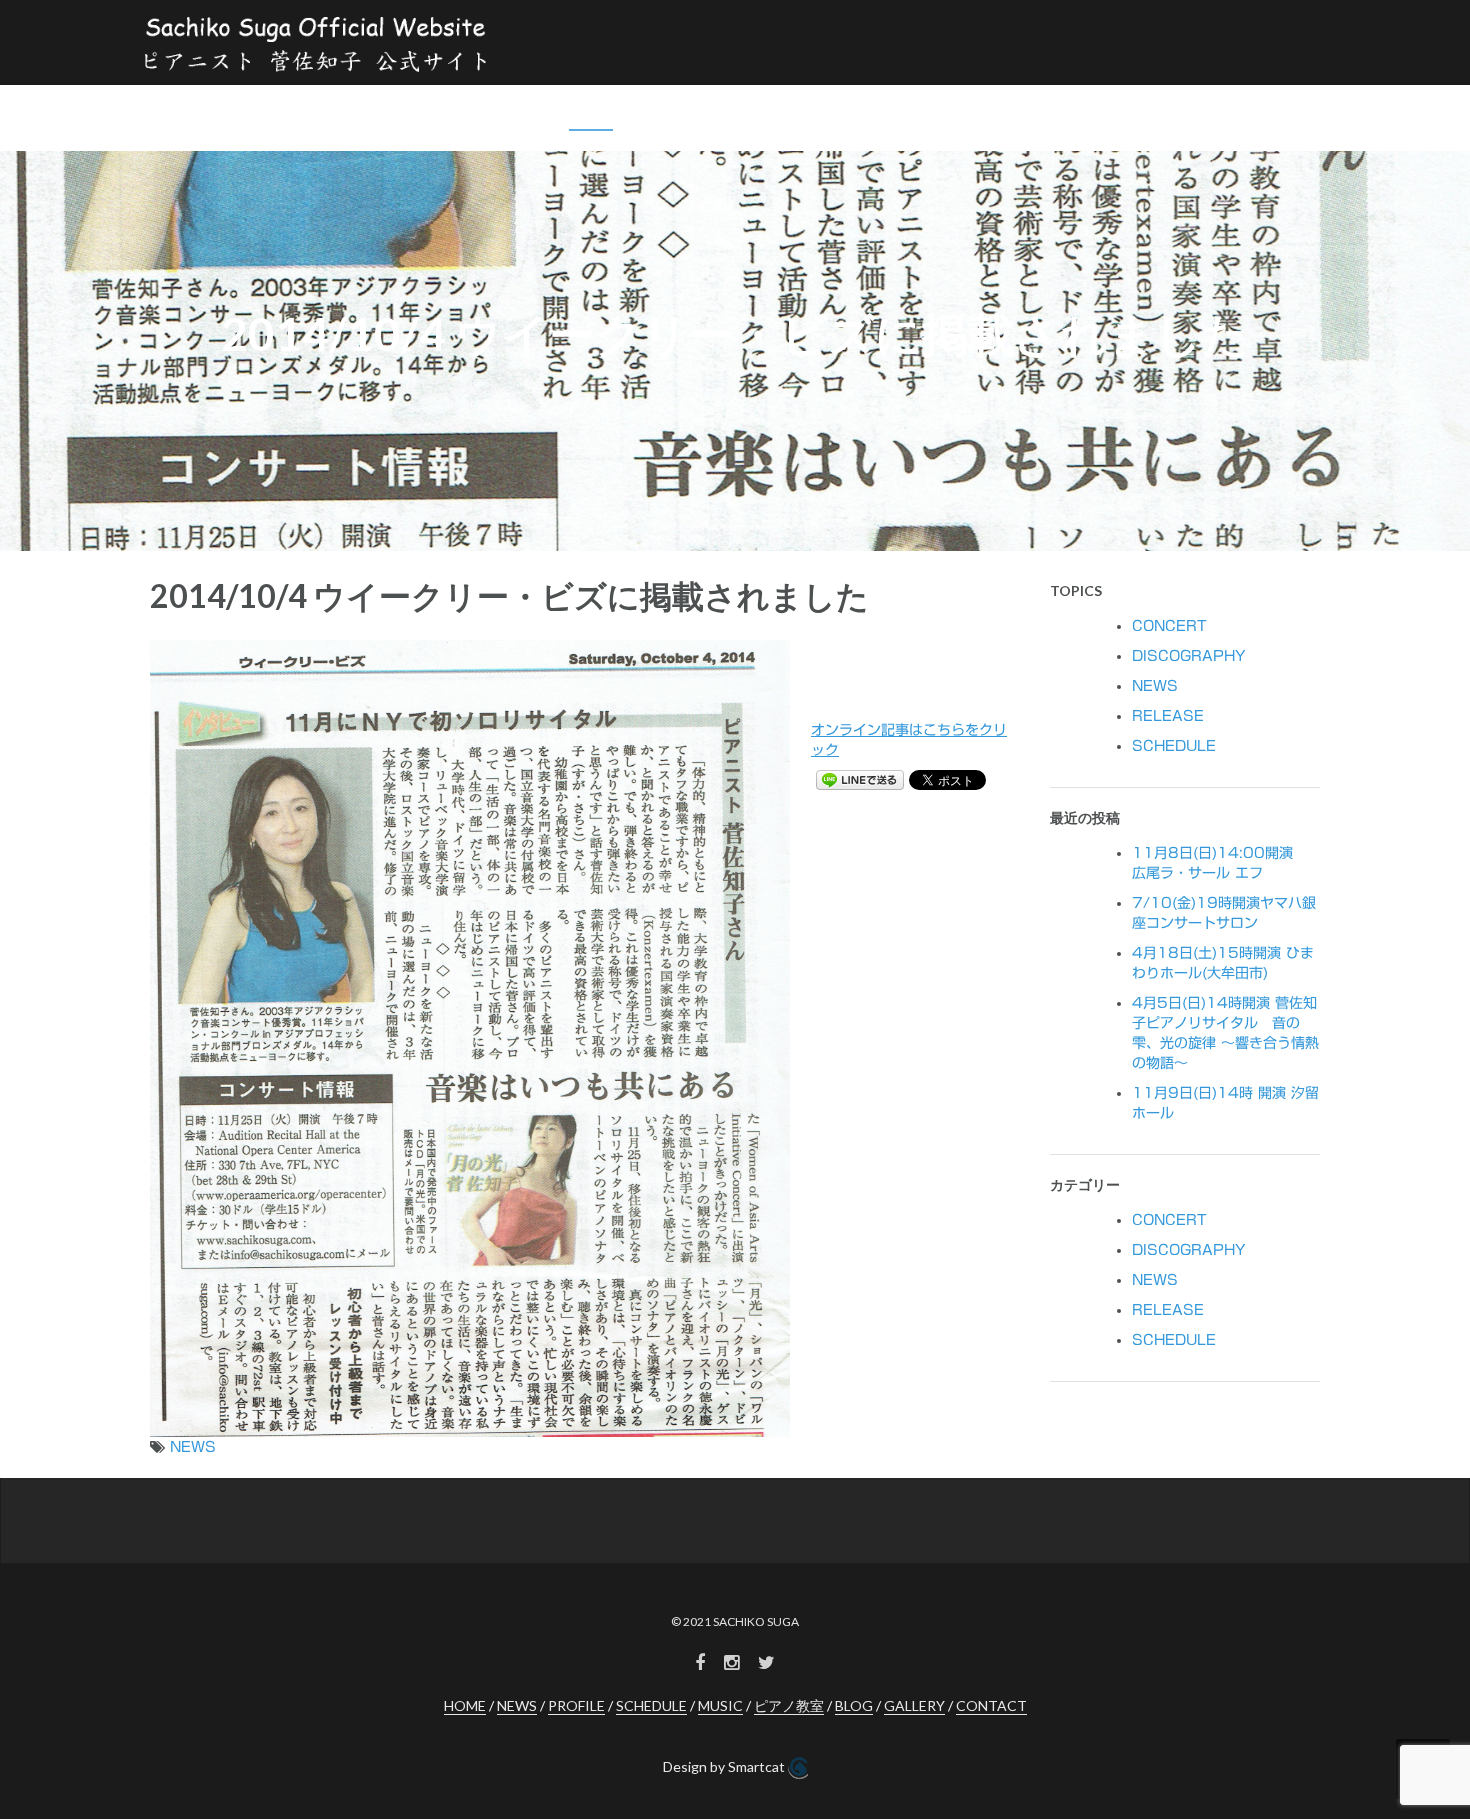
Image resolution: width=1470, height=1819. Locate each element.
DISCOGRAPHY (1189, 656)
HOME (521, 113)
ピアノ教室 (1005, 113)
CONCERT (1169, 626)
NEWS (591, 113)
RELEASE (1168, 716)
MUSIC (888, 113)
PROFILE (670, 113)
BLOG (1085, 113)
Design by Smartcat (725, 1766)
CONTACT (1261, 113)
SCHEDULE (798, 113)
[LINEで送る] (860, 779)
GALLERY (1164, 113)
